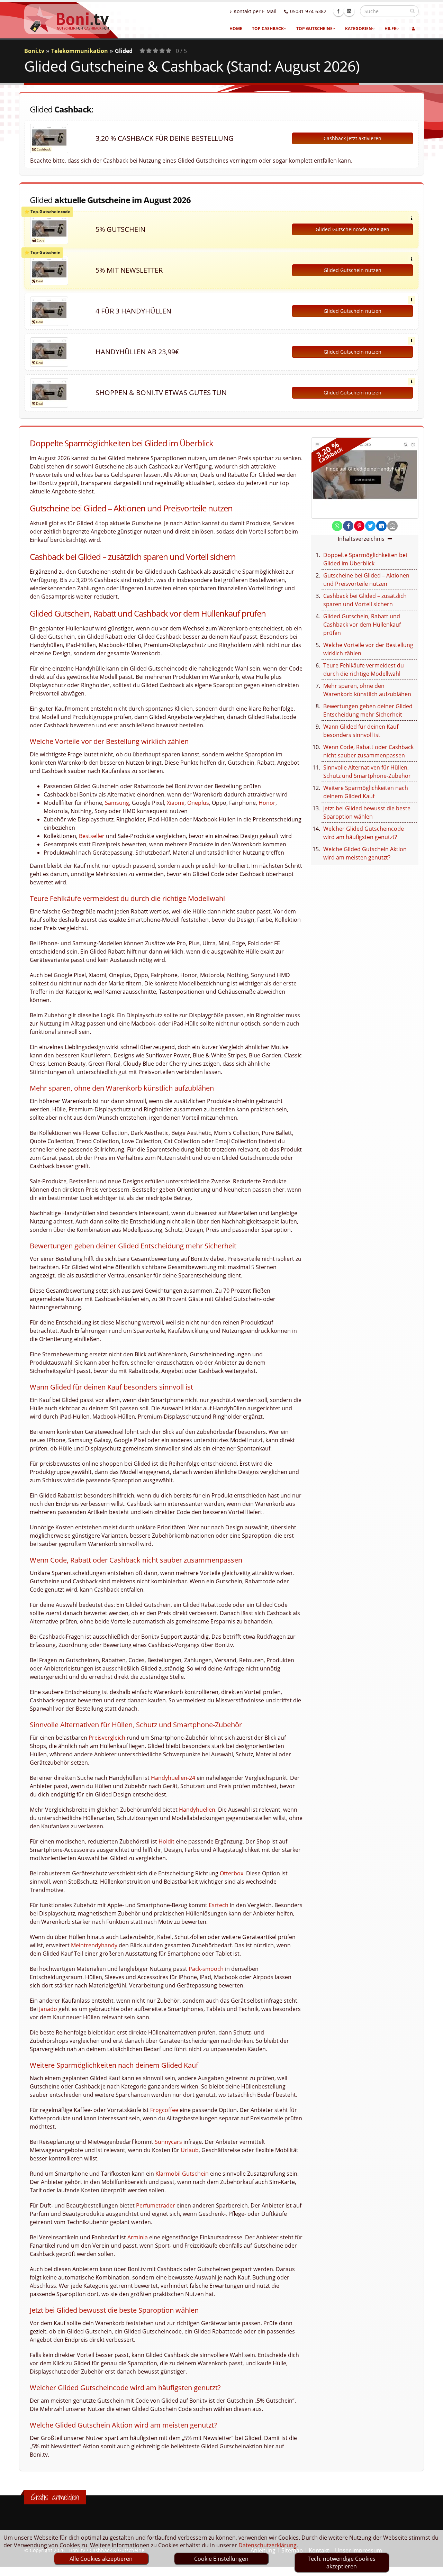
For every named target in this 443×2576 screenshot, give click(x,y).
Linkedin (349, 11)
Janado (48, 2009)
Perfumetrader (156, 2205)
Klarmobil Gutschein (182, 2174)
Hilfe (390, 29)
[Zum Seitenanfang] (431, 2568)
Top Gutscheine (314, 29)
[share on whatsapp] (337, 526)
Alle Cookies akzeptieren (101, 2559)
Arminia (138, 2237)
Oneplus (198, 803)
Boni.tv (34, 51)
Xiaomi (176, 803)
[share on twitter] (370, 526)
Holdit (166, 1841)
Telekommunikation (80, 51)
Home (236, 29)
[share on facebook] (348, 526)
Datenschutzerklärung (268, 2545)
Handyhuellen (197, 1810)
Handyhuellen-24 (173, 1778)
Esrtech (219, 1905)
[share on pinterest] (359, 526)
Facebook (338, 11)
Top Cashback (268, 29)
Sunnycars (168, 2142)
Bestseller (92, 836)
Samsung (117, 803)
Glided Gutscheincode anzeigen (352, 229)
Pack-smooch (206, 1969)
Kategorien (359, 29)
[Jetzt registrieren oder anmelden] (413, 29)
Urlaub (190, 2150)
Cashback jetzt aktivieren (352, 138)
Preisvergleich (107, 1738)
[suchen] (412, 11)
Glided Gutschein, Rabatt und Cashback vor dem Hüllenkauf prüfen (362, 625)
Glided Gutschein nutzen (352, 270)
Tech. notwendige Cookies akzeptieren (342, 2563)
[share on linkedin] (381, 526)
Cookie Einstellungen (221, 2559)
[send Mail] (392, 526)
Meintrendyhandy (94, 1945)
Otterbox (232, 1873)
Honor (267, 803)
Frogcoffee (164, 2110)
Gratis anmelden (55, 2497)
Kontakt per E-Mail (255, 11)
